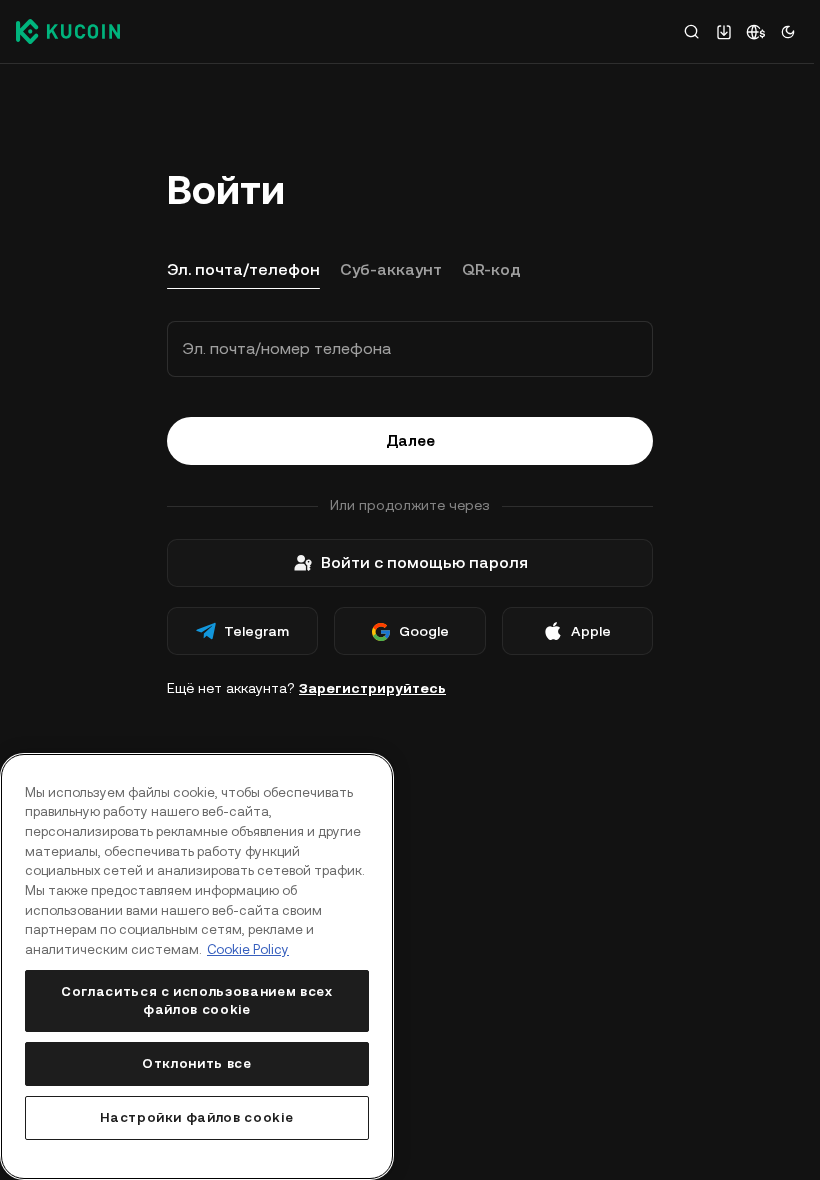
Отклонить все (197, 1063)
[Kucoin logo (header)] (68, 31)
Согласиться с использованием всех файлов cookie (197, 1000)
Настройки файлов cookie (196, 1117)
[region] (197, 966)
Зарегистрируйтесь (372, 688)
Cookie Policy (248, 949)
